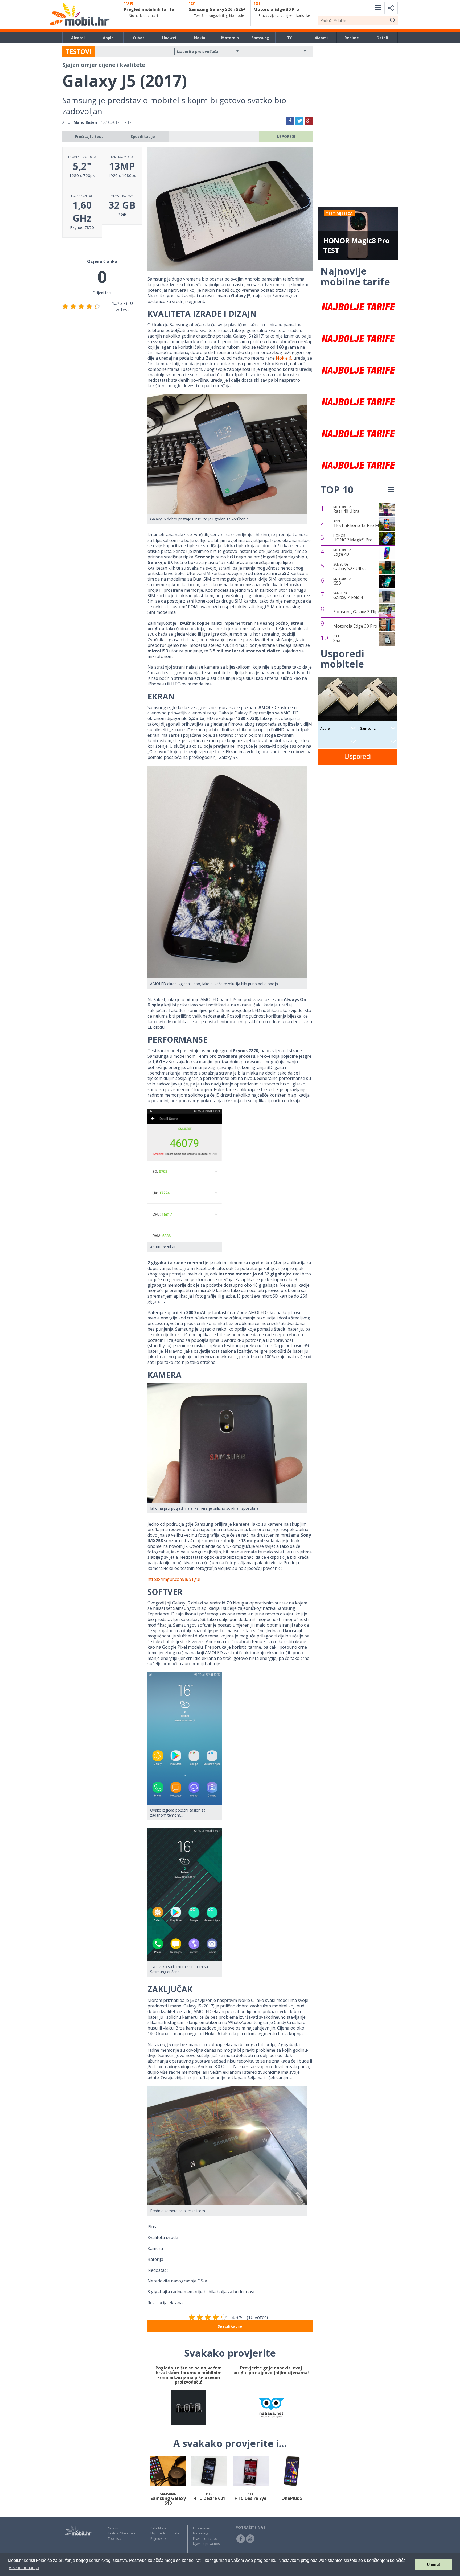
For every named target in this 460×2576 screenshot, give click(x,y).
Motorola (230, 38)
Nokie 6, (284, 358)
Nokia (200, 38)
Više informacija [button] (24, 2568)
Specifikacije (143, 136)
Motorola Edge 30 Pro (355, 626)
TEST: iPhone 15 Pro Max (358, 524)
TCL (291, 38)
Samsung (260, 38)
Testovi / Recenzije (122, 2533)
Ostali (382, 38)
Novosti (114, 2528)
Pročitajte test (89, 136)
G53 (342, 581)
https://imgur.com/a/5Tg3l (174, 1579)
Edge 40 (342, 553)
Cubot (139, 38)
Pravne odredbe (205, 2539)
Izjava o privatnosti (207, 2544)
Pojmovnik (158, 2539)
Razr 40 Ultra (346, 509)
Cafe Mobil (159, 2528)
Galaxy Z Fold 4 (348, 596)
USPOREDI (286, 136)
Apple (108, 38)
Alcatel (78, 38)
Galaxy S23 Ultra (350, 567)
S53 (337, 639)
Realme (352, 38)
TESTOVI (79, 51)
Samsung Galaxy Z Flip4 (357, 612)
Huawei (169, 38)
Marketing (200, 2533)
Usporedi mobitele (165, 2533)
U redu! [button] (434, 2565)
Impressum (202, 2528)
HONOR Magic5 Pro (353, 538)
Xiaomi (321, 38)
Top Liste (115, 2539)
